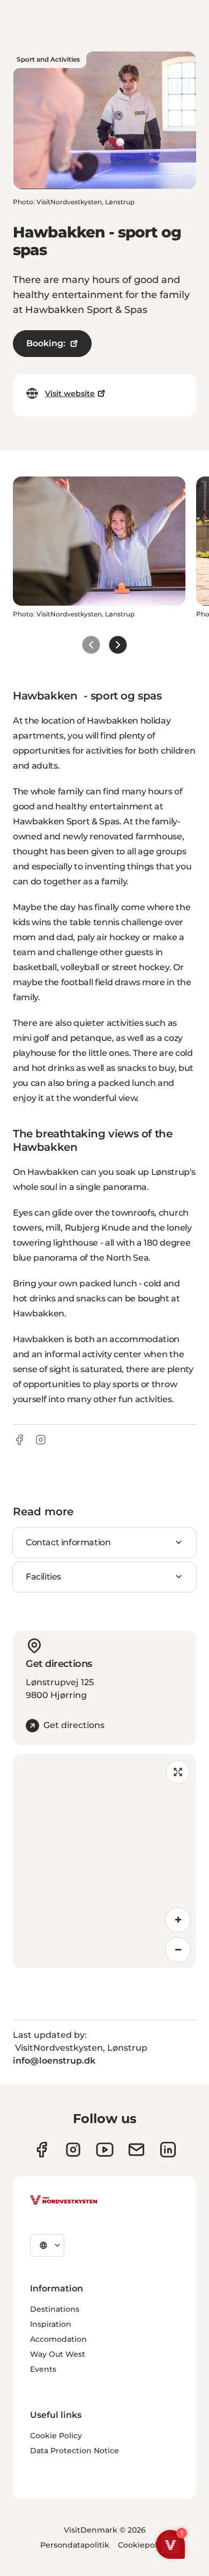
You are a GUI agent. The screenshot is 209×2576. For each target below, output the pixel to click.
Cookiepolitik (144, 2545)
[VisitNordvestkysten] (64, 2201)
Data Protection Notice (74, 2451)
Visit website (70, 393)
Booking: (46, 343)
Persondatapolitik (75, 2545)
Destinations (55, 2309)
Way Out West (58, 2354)
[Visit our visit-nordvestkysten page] (168, 2150)
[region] (104, 1861)
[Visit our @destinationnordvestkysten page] (105, 2150)
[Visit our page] (42, 2150)
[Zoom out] (178, 1950)
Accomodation (58, 2339)
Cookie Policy (56, 2436)
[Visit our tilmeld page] (136, 2150)
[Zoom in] (178, 1920)
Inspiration (51, 2324)
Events (43, 2369)
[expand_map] (178, 1772)
